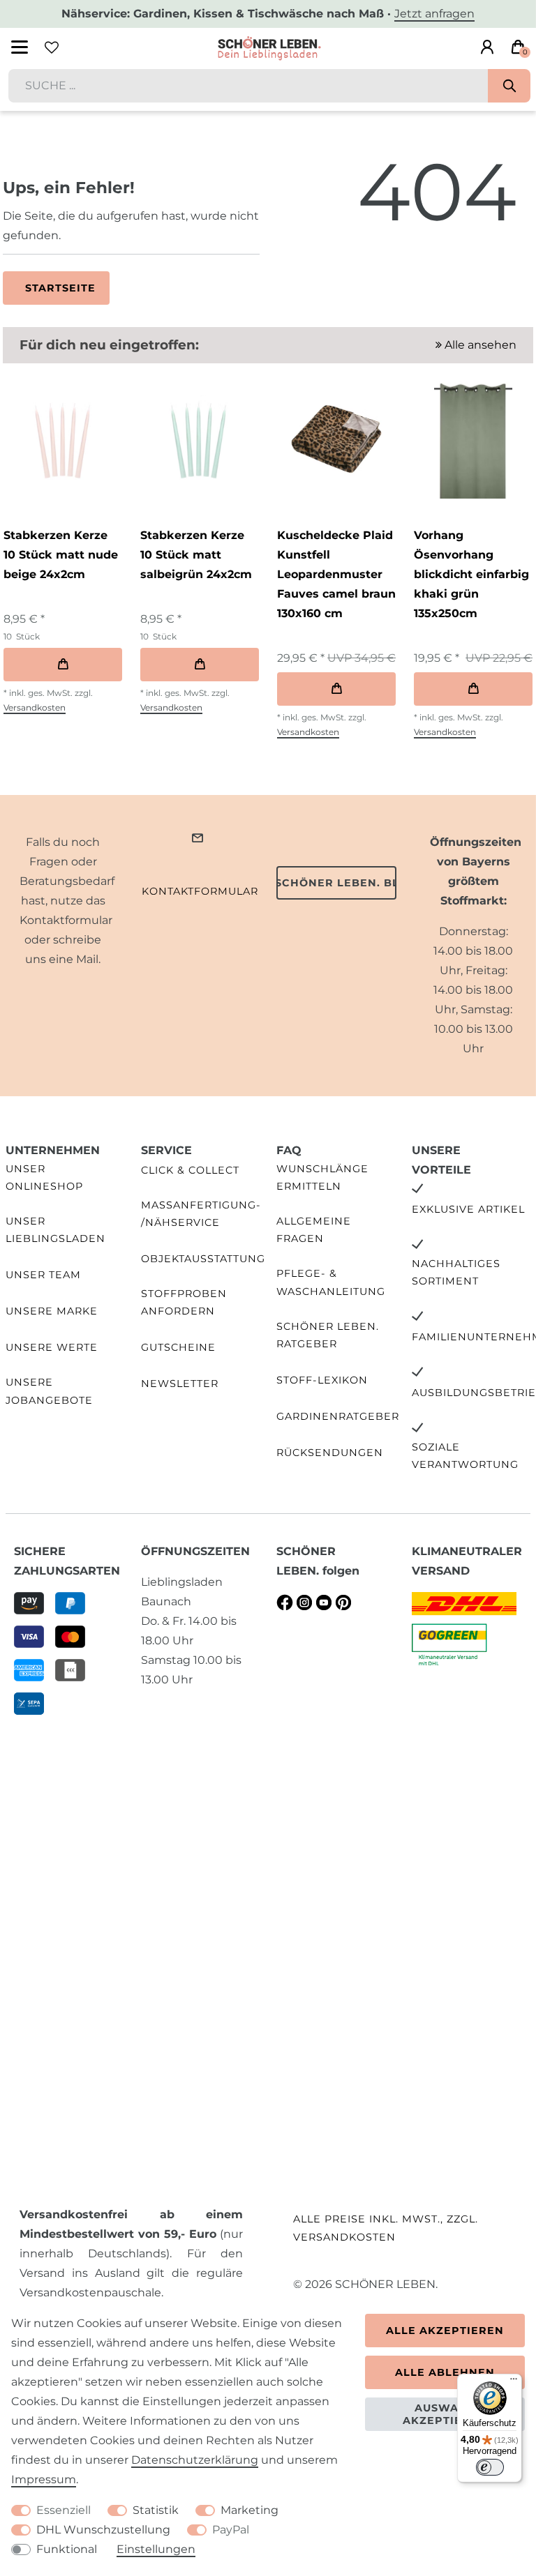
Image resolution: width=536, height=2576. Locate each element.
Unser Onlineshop (44, 1177)
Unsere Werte (52, 1347)
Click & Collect (190, 1170)
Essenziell (64, 2510)
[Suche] (509, 86)
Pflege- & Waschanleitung (331, 1282)
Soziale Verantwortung (465, 1456)
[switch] (490, 2467)
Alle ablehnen (445, 2372)
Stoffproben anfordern (184, 1302)
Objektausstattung (203, 1259)
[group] (62, 439)
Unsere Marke (52, 1311)
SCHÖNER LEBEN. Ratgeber (328, 1335)
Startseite (60, 288)
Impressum (44, 2479)
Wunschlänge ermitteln (322, 1177)
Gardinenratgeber (338, 1416)
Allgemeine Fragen (314, 1230)
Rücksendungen (330, 1453)
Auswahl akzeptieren (445, 2414)
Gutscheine (178, 1347)
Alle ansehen (479, 345)
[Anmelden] (487, 47)
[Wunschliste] (52, 47)
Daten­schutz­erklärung (195, 2460)
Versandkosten (35, 707)
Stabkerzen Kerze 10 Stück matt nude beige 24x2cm (61, 555)
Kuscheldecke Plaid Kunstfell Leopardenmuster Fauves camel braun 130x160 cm (336, 574)
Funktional (67, 2549)
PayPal (231, 2530)
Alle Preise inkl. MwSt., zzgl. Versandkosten (386, 2228)
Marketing (250, 2510)
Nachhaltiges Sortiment (456, 1272)
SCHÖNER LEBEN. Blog (336, 883)
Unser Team (43, 1275)
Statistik (156, 2510)
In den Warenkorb (63, 665)
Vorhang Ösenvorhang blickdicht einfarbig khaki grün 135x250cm (471, 574)
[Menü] (514, 2382)
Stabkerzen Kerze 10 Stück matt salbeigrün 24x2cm (196, 555)
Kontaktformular (200, 891)
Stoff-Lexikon (322, 1380)
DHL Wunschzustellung (103, 2530)
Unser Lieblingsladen (55, 1230)
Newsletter (180, 1384)
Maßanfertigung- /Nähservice (201, 1214)
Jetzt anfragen (434, 14)
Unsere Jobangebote (49, 1391)
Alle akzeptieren (445, 2331)
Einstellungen (156, 2549)
